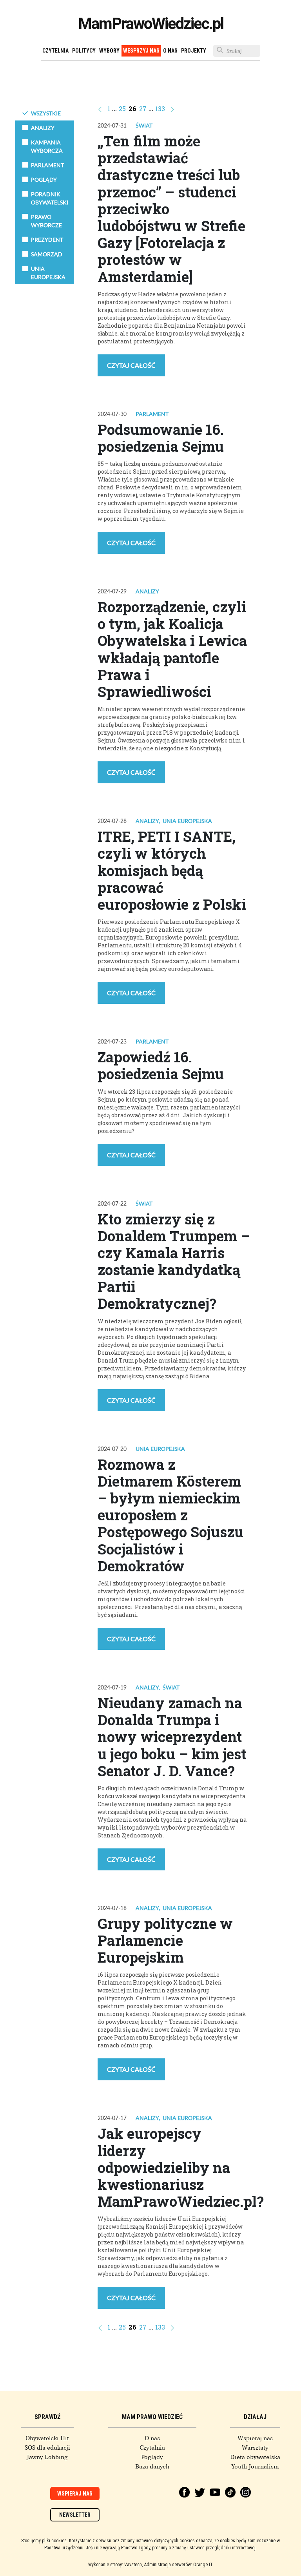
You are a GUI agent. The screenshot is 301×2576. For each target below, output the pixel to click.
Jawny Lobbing (47, 2457)
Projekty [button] (194, 51)
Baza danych (152, 2467)
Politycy (84, 51)
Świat (144, 125)
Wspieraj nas (255, 2438)
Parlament (152, 414)
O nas (170, 51)
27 (143, 109)
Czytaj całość (131, 365)
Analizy (147, 591)
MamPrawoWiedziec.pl (151, 24)
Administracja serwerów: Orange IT (179, 2565)
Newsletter (75, 2515)
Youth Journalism (255, 2467)
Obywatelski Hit (47, 2438)
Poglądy (152, 2457)
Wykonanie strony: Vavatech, (115, 2565)
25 (122, 109)
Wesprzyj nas (141, 51)
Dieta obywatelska (255, 2457)
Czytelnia (55, 51)
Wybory (109, 51)
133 (160, 109)
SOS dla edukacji (47, 2448)
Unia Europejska (187, 821)
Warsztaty (255, 2448)
